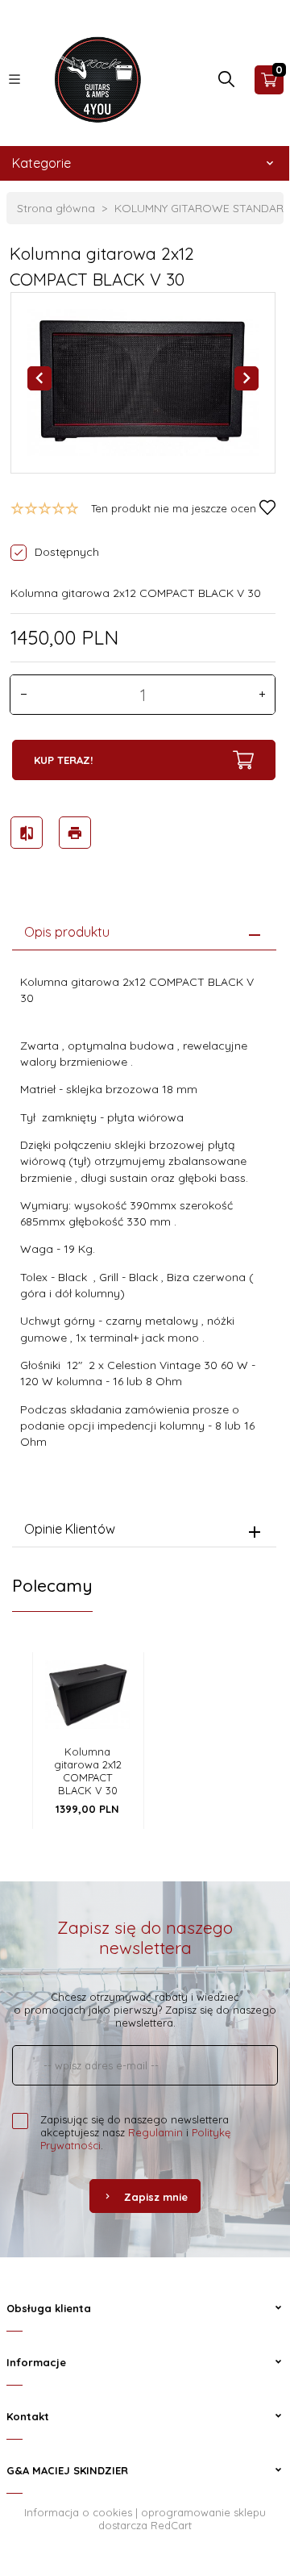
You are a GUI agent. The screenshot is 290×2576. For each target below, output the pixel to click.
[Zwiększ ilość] (262, 695)
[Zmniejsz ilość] (23, 695)
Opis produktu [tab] (67, 932)
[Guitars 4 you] (94, 78)
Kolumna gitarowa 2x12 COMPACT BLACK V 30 (88, 1771)
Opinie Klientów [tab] (70, 1529)
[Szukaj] (226, 83)
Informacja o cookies (78, 2512)
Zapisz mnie (156, 2197)
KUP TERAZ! (63, 760)
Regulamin (155, 2132)
